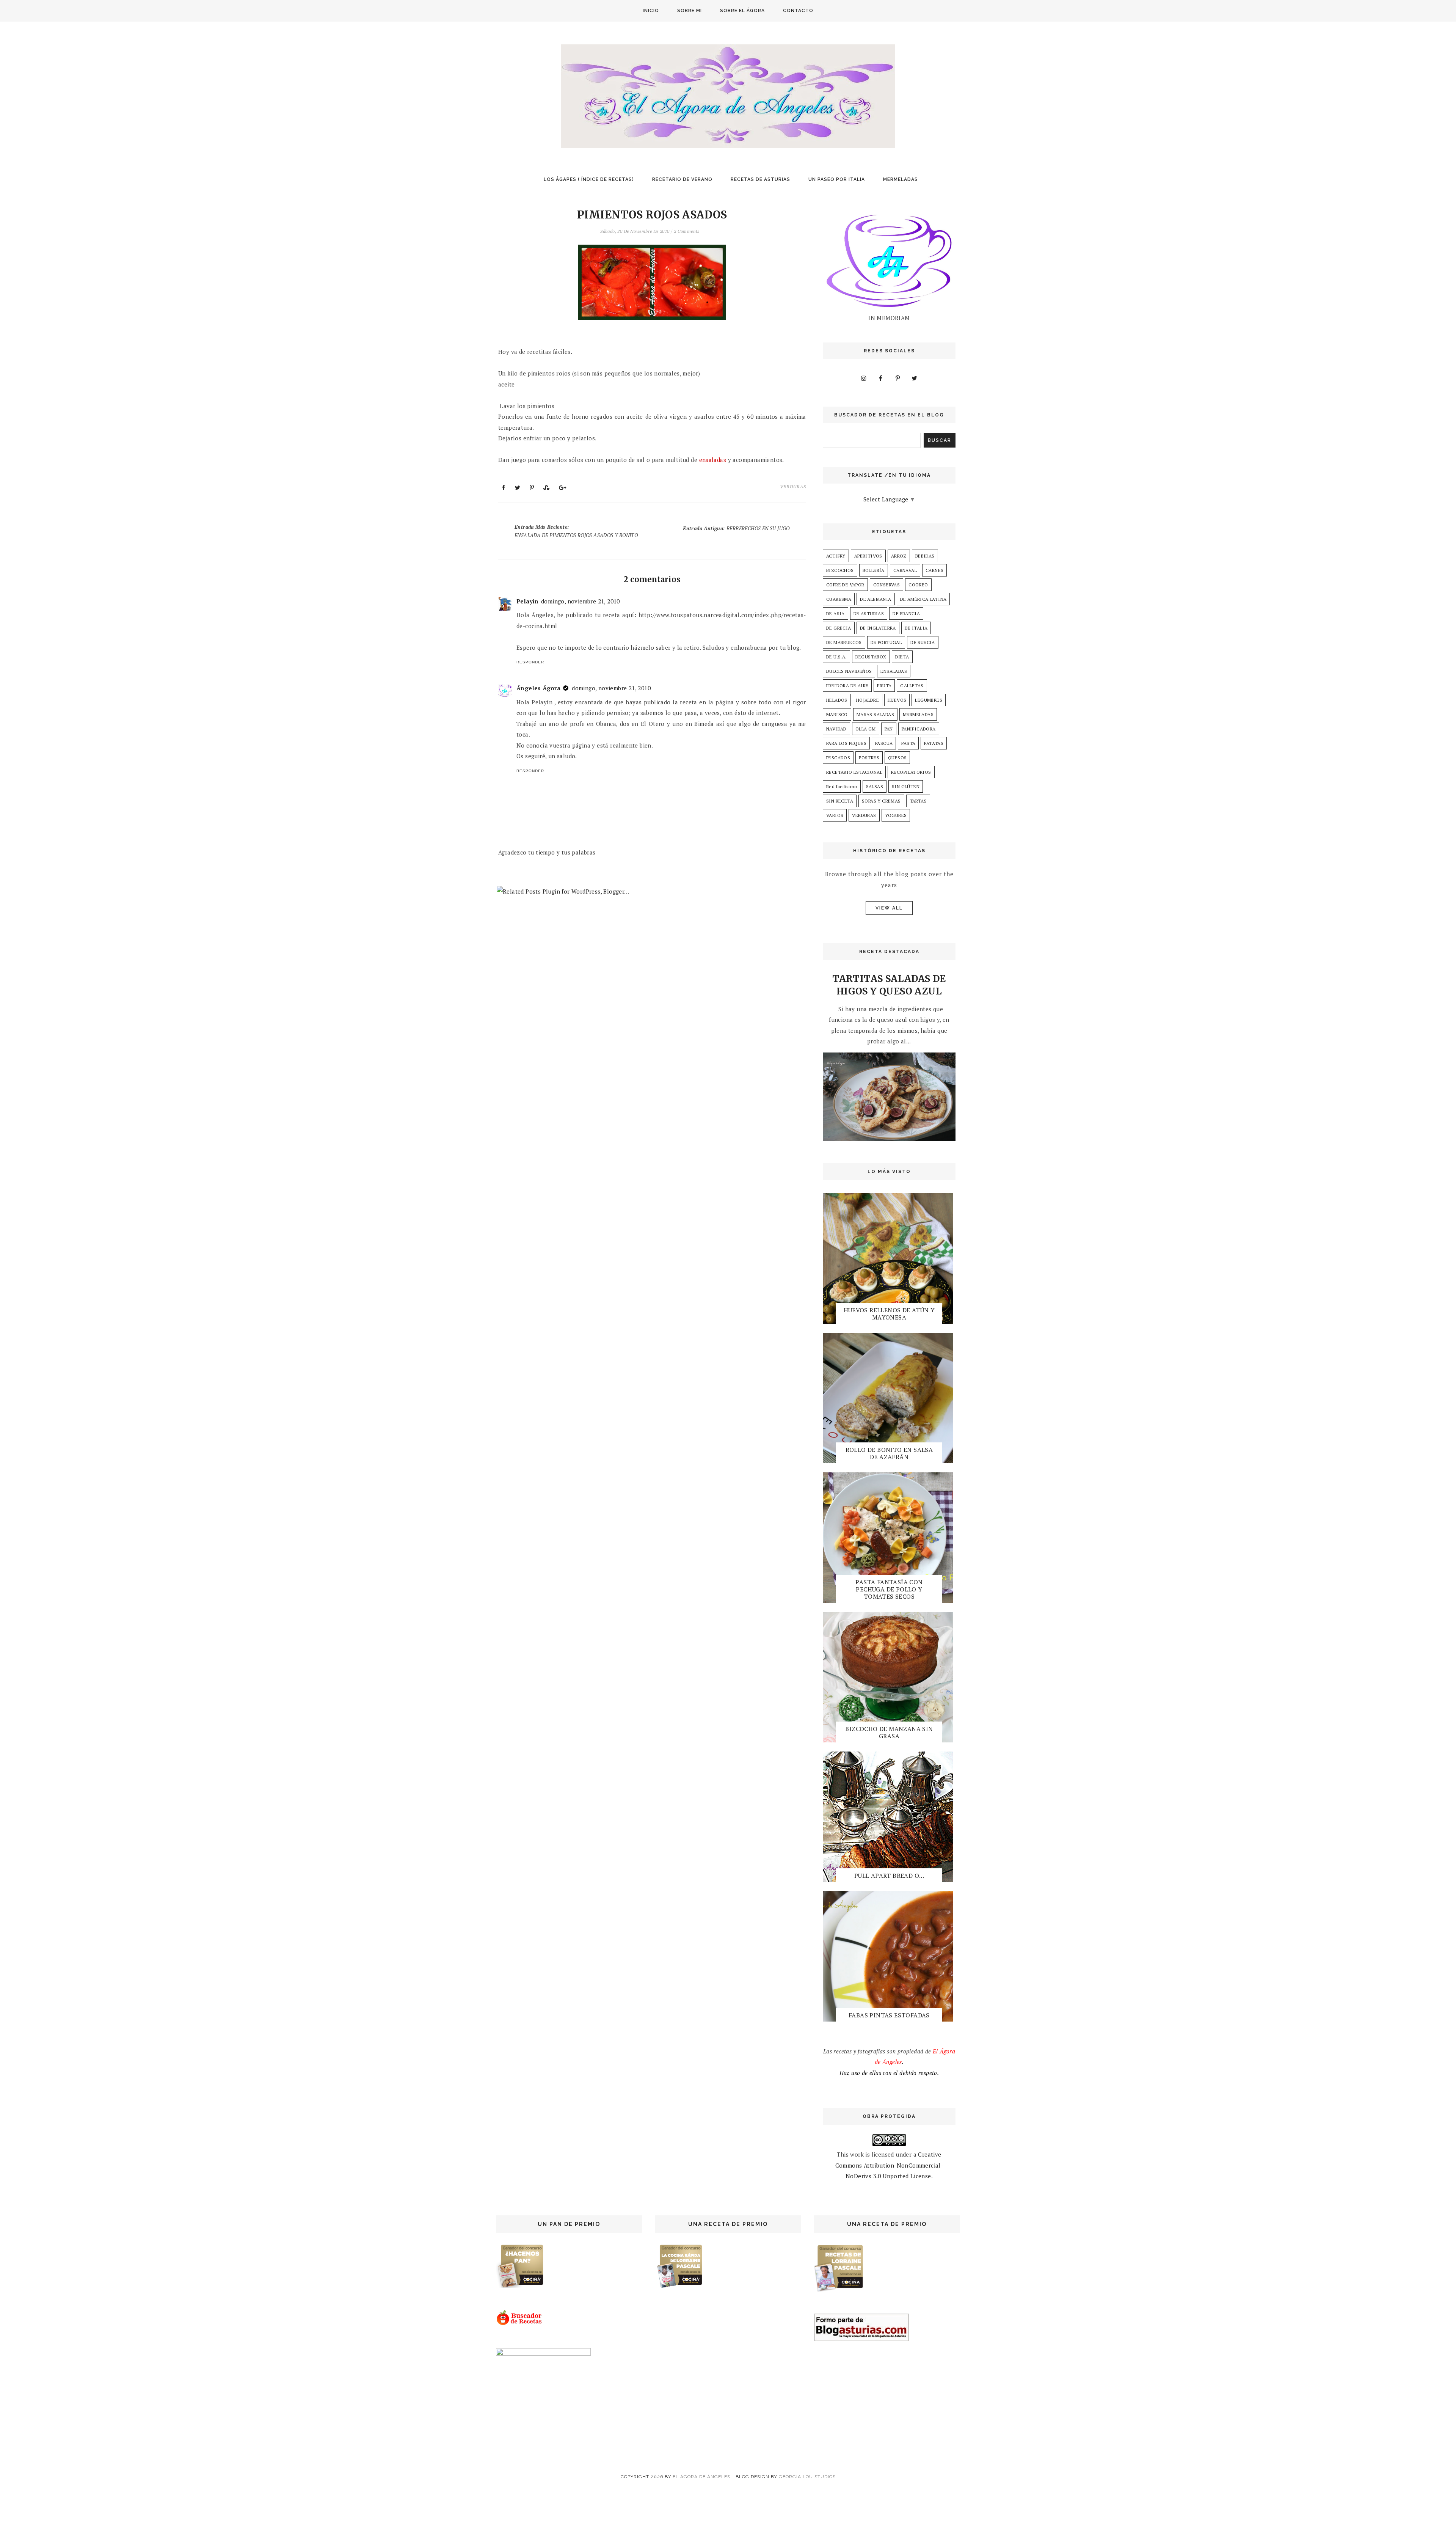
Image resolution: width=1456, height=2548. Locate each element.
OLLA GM (866, 729)
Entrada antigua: (736, 528)
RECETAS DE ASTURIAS (760, 179)
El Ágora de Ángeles (701, 2477)
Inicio (651, 11)
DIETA (902, 657)
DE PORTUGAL (886, 642)
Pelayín (528, 601)
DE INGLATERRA (878, 628)
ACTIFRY (836, 556)
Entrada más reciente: (576, 531)
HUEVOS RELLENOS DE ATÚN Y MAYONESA (889, 1314)
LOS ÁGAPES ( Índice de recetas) (589, 179)
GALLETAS (912, 686)
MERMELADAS (901, 179)
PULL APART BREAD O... (889, 1876)
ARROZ (899, 556)
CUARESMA (839, 599)
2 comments (687, 231)
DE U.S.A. (836, 657)
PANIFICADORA (919, 729)
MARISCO (837, 714)
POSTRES (869, 758)
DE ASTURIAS (869, 613)
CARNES (934, 570)
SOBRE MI (690, 11)
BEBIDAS (925, 556)
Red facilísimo (842, 786)
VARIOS (835, 815)
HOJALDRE (868, 700)
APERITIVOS (868, 556)
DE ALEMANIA (875, 599)
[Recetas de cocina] (520, 2323)
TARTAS (918, 801)
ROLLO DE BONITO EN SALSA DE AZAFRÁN (889, 1453)
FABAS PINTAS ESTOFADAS (889, 2015)
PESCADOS (838, 758)
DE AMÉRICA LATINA (923, 599)
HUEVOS (897, 700)
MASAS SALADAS (875, 714)
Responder (530, 662)
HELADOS (837, 700)
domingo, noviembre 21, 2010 (581, 601)
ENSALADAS (894, 671)
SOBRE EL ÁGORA (742, 11)
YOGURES (896, 815)
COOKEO (918, 585)
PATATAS (934, 743)
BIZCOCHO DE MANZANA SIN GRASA (889, 1732)
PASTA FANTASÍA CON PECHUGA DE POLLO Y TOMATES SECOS (889, 1589)
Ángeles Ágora (538, 688)
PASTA (908, 743)
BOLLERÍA (874, 570)
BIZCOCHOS (840, 570)
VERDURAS (793, 486)
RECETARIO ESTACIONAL (854, 772)
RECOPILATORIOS (911, 772)
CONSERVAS (887, 585)
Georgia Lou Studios (807, 2477)
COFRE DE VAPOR (845, 585)
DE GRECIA (839, 628)
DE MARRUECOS (844, 642)
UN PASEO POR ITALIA (837, 179)
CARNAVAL (905, 570)
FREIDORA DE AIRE (847, 686)
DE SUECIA (923, 642)
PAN (889, 729)
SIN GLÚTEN (906, 786)
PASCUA (884, 743)
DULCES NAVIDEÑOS (849, 671)
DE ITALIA (916, 628)
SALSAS (875, 786)
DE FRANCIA (906, 613)
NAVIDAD (836, 729)
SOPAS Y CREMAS (881, 801)
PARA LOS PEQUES (846, 743)
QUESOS (897, 758)
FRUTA (884, 686)
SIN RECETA (840, 801)
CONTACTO (798, 11)
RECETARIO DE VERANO (682, 179)
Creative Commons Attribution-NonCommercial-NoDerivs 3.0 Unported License (889, 2165)
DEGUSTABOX (871, 657)
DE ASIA (835, 613)
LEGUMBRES (929, 700)
